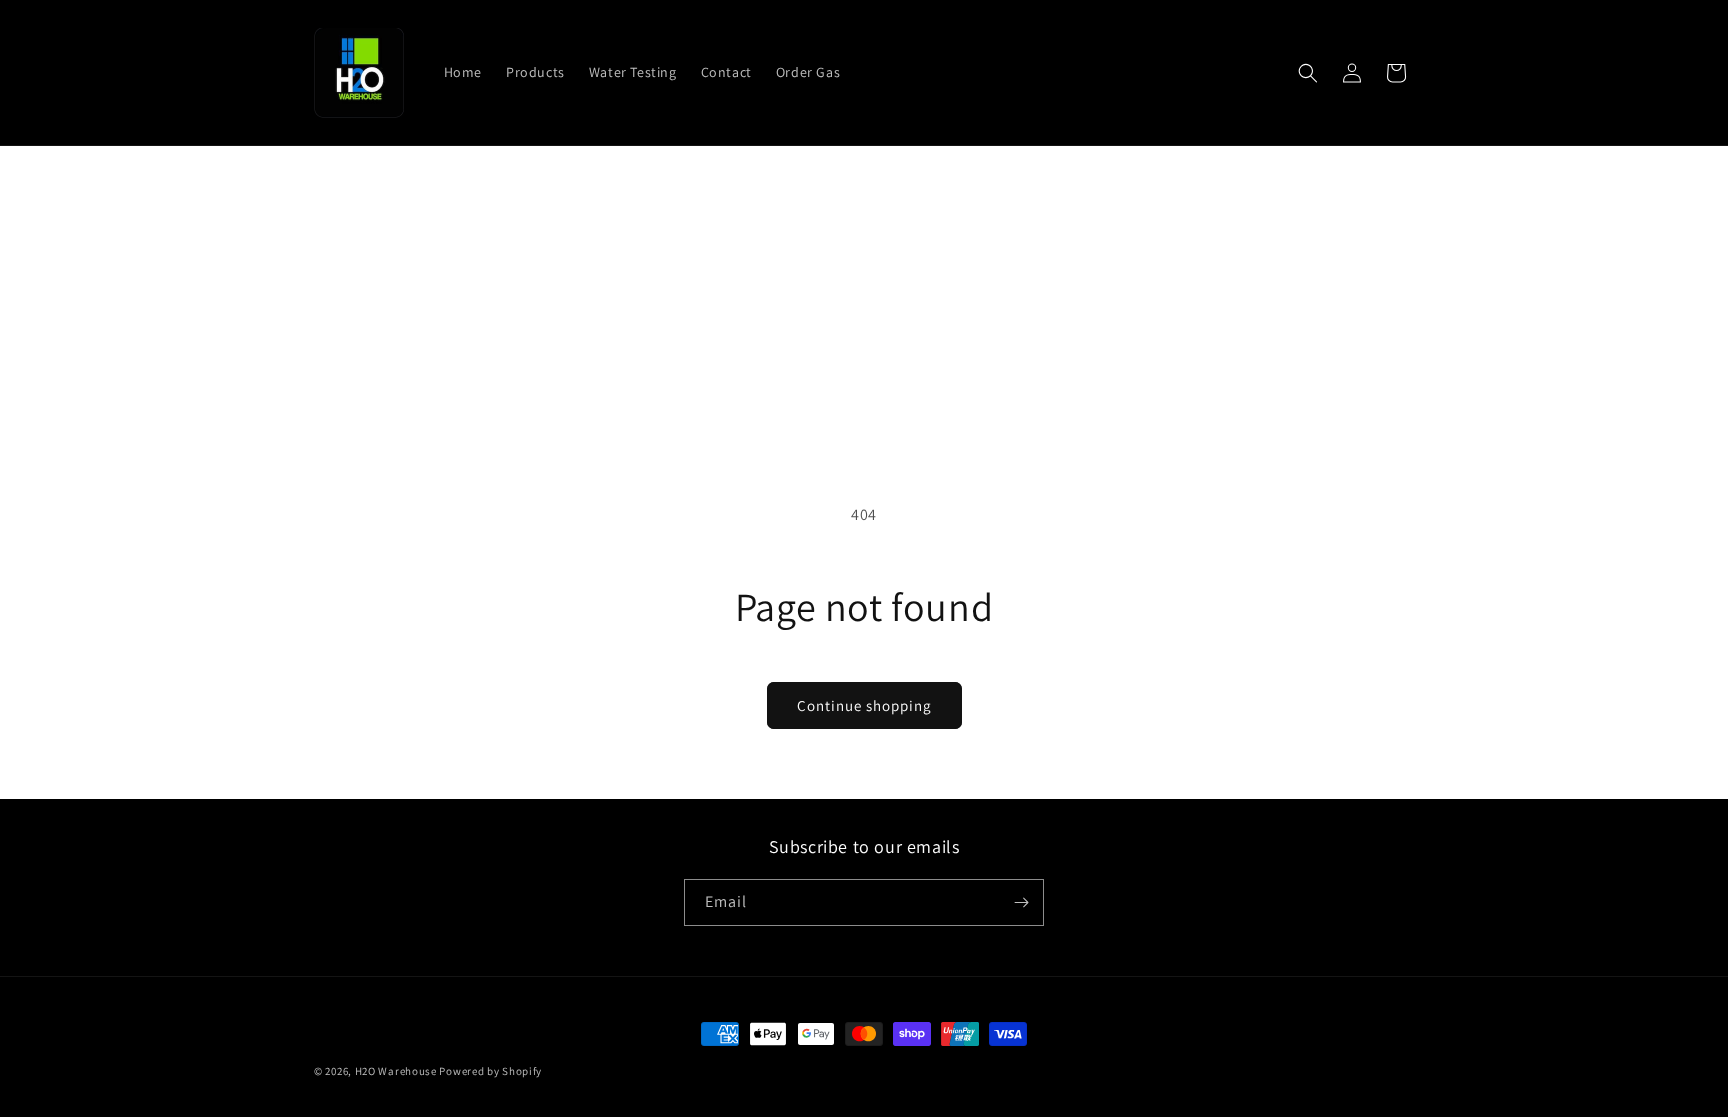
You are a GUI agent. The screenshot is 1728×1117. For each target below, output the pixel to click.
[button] (1308, 73)
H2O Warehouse (396, 1071)
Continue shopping (864, 705)
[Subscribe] (1021, 902)
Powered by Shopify (490, 1071)
